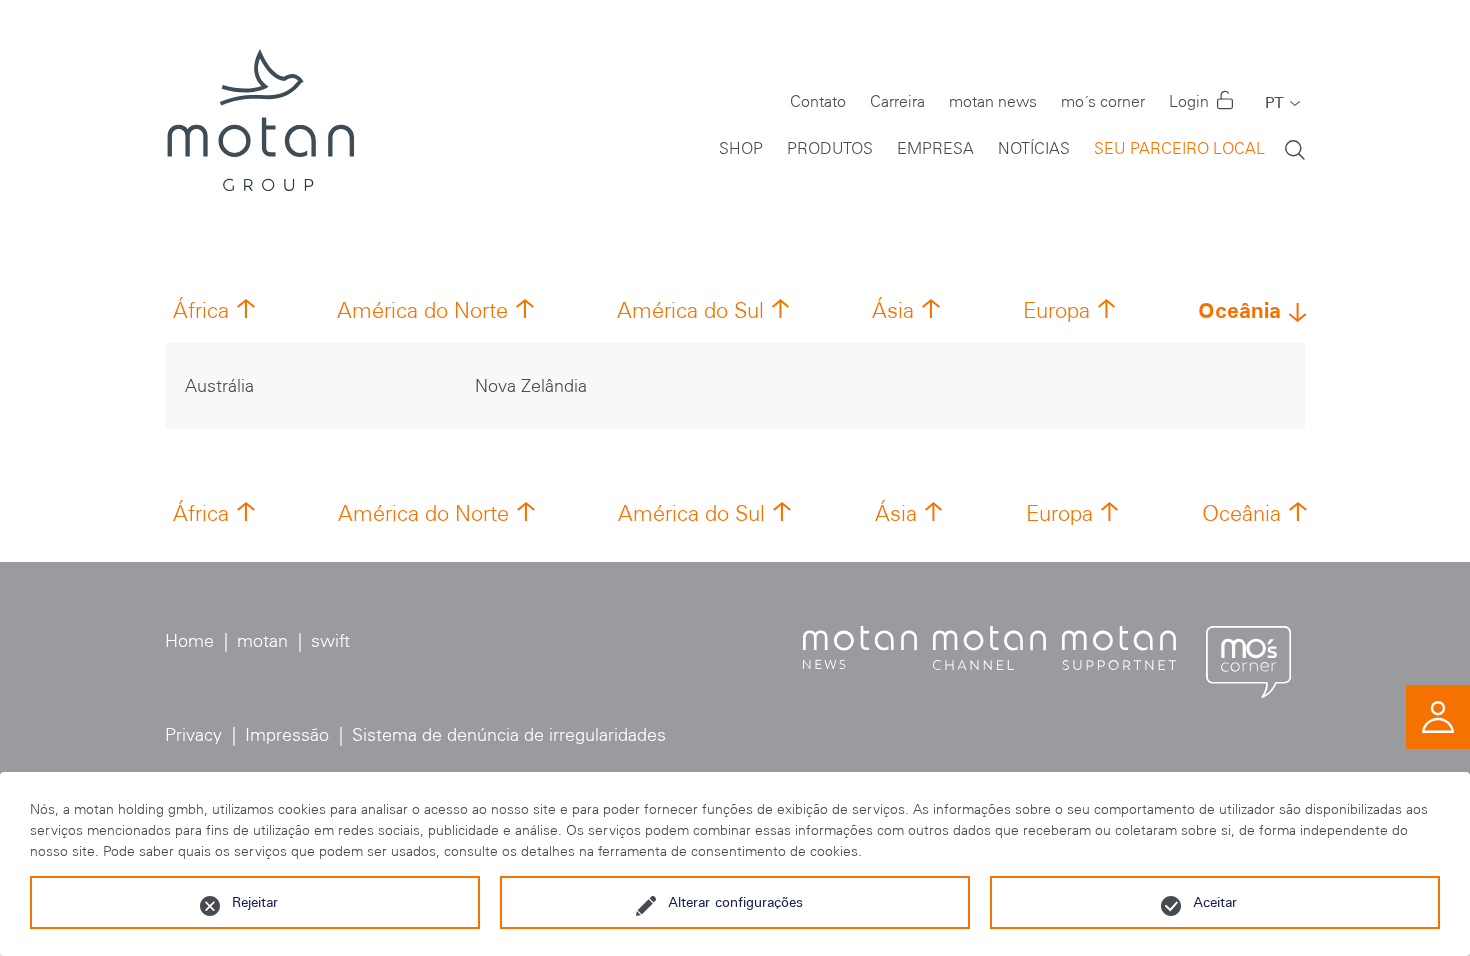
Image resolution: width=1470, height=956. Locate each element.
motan (262, 641)
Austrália (219, 386)
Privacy (193, 735)
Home (189, 641)
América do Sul (690, 310)
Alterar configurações (735, 902)
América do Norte (422, 310)
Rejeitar (255, 902)
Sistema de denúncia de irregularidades (509, 735)
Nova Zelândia (531, 386)
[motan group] (259, 120)
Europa (1056, 310)
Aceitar (1215, 902)
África (201, 310)
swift (330, 641)
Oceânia (1239, 310)
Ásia (893, 310)
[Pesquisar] (1295, 148)
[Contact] (1438, 716)
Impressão (287, 735)
